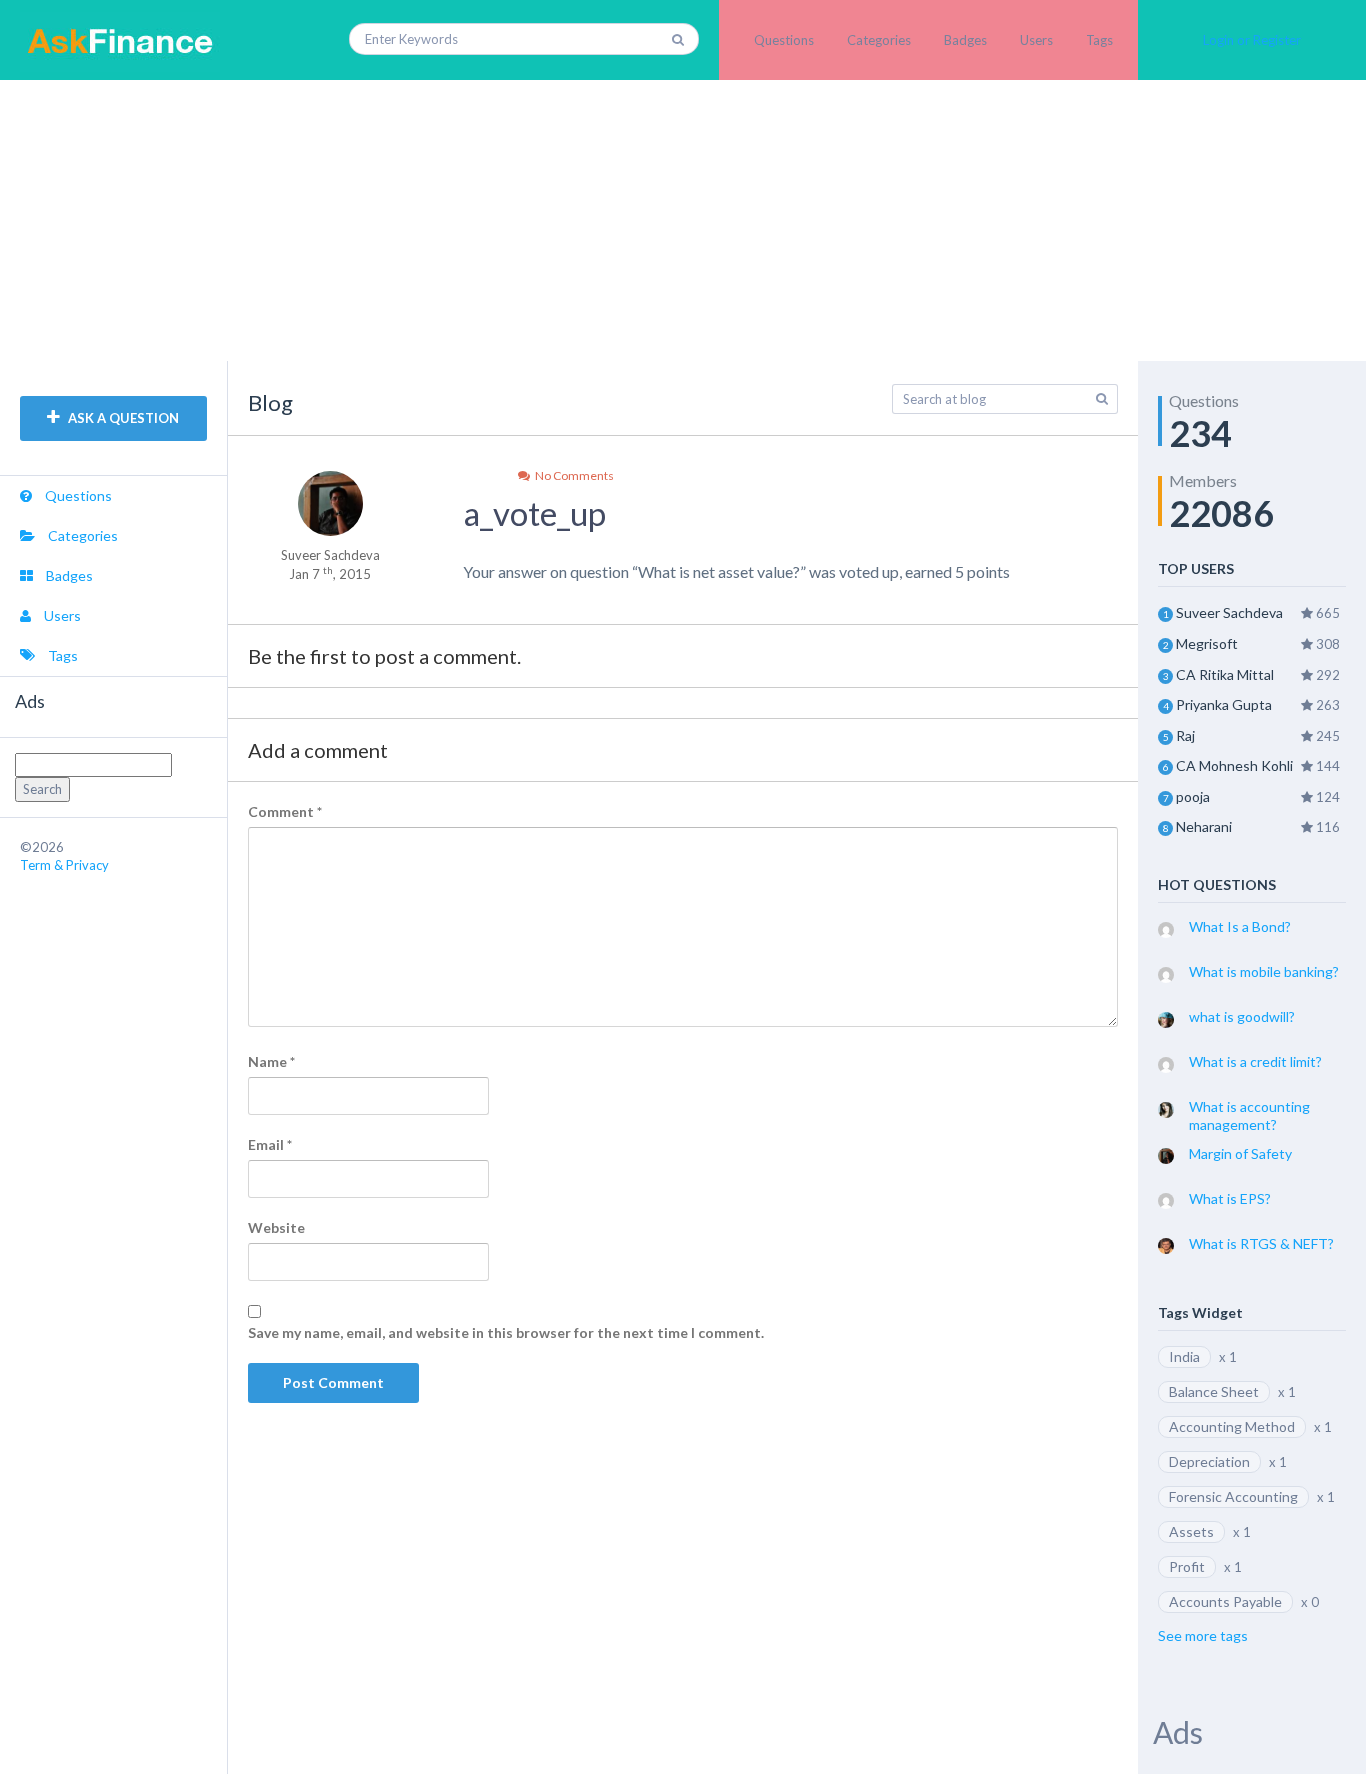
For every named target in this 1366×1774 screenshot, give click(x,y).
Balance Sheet (1214, 1391)
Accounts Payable (1225, 1601)
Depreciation (1209, 1461)
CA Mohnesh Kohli (1234, 765)
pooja (1193, 796)
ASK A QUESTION (122, 418)
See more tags (1203, 1635)
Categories (879, 40)
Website (276, 1227)
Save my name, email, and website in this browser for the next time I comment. (506, 1332)
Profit (1187, 1566)
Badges (965, 40)
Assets (1191, 1531)
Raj (1185, 735)
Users (1036, 40)
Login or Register (1252, 40)
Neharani (1204, 826)
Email (270, 1144)
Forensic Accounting (1233, 1496)
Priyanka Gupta (1224, 704)
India (1184, 1356)
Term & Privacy (64, 865)
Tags (1099, 40)
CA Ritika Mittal (1225, 674)
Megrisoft (1207, 643)
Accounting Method (1232, 1426)
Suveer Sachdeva (1229, 612)
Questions (784, 40)
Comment (285, 811)
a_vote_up (534, 513)
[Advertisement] (683, 220)
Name (271, 1061)
